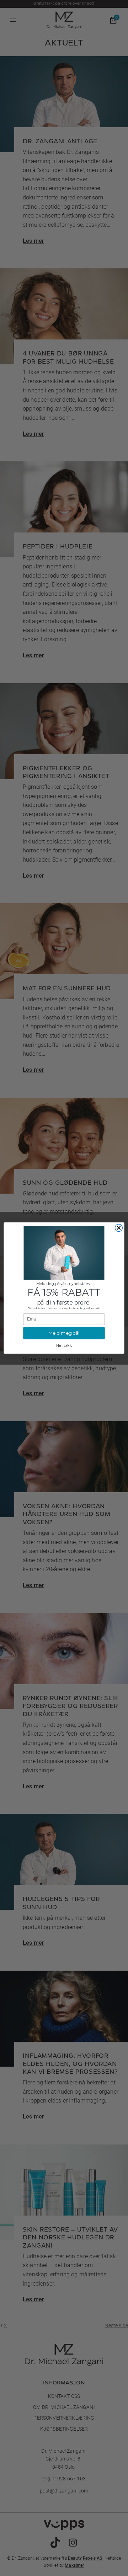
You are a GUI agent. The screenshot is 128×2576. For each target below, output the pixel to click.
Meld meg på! (64, 1333)
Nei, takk (64, 1345)
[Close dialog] (119, 1228)
